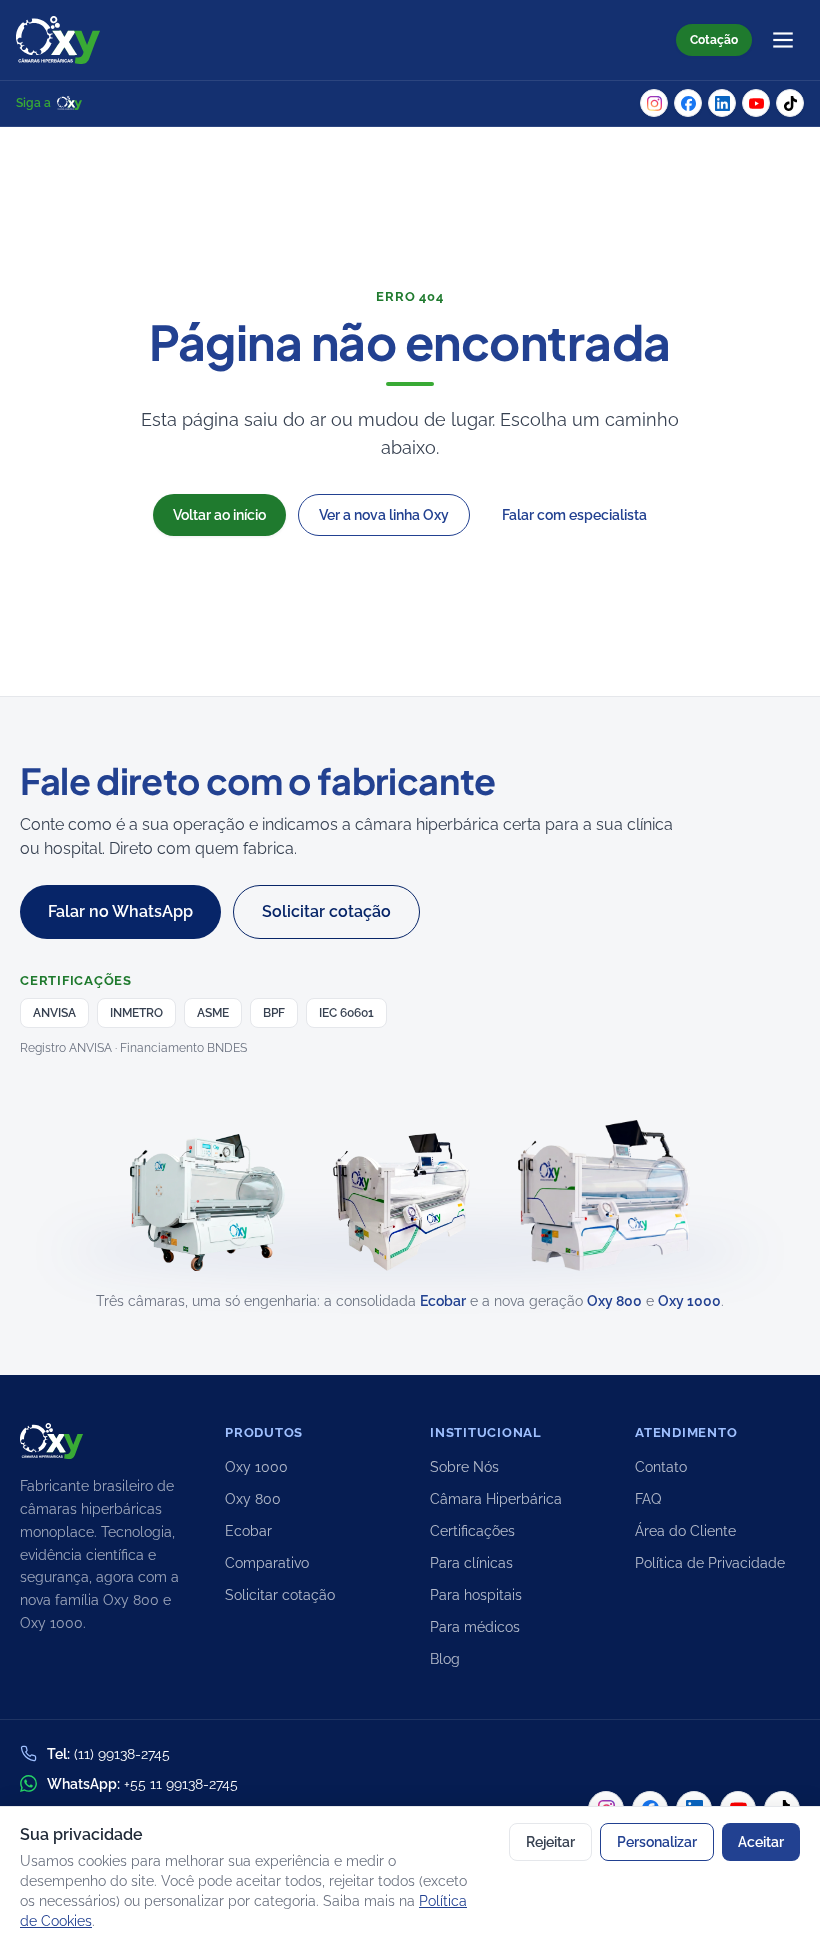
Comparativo (267, 1563)
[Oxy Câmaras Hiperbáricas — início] (58, 40)
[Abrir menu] (783, 40)
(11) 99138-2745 (122, 1754)
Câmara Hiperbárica (496, 1499)
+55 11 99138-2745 (181, 1784)
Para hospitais (476, 1595)
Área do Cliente (685, 1531)
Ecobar (443, 1301)
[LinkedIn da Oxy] (722, 103)
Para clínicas (471, 1563)
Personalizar (657, 1842)
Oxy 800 (614, 1301)
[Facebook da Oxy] (688, 103)
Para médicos (475, 1627)
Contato (661, 1467)
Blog (445, 1659)
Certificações (472, 1531)
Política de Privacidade (710, 1563)
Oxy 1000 (689, 1301)
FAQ (648, 1499)
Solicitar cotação (280, 1595)
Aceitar (761, 1842)
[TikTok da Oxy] (790, 103)
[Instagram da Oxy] (654, 103)
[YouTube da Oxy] (756, 103)
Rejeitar (550, 1842)
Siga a (33, 103)
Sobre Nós (464, 1467)
